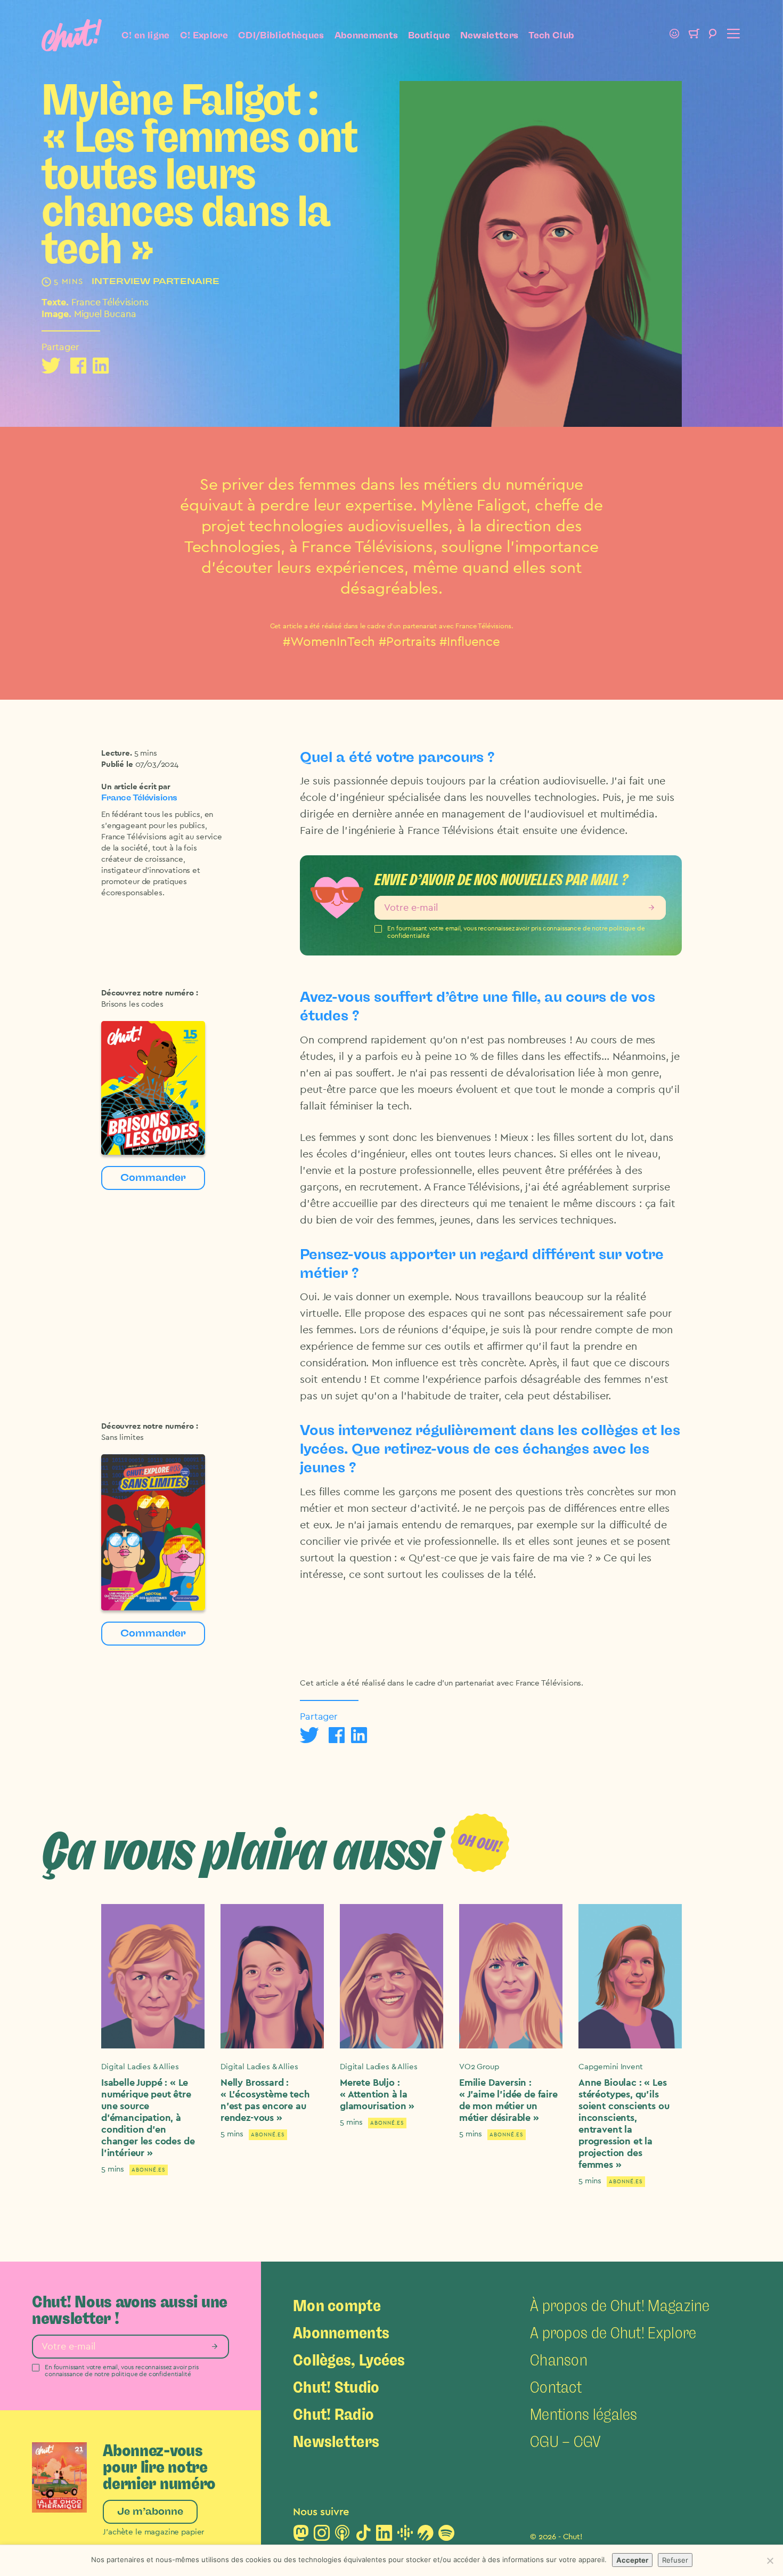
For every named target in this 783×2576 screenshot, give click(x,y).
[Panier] (694, 35)
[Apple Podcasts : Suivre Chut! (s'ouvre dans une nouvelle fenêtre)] (342, 2536)
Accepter (632, 2560)
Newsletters (490, 35)
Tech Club (551, 35)
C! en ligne (146, 35)
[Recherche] (713, 35)
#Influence (470, 642)
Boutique (429, 35)
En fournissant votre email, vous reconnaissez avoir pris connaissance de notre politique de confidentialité (516, 932)
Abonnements (366, 35)
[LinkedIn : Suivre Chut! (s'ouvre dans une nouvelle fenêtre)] (384, 2536)
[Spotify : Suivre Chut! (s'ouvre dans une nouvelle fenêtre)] (446, 2536)
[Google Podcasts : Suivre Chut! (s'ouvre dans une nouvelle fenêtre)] (405, 2536)
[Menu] (732, 35)
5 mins (146, 753)
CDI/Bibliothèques (281, 35)
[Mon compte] (674, 35)
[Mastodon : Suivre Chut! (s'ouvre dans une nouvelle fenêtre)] (301, 2536)
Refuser (675, 2560)
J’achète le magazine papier (153, 2532)
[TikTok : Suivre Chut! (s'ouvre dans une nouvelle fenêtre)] (363, 2536)
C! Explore (204, 35)
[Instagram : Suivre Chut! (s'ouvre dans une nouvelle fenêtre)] (322, 2536)
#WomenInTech (329, 642)
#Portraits (407, 642)
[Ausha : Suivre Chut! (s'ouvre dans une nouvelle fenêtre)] (426, 2536)
